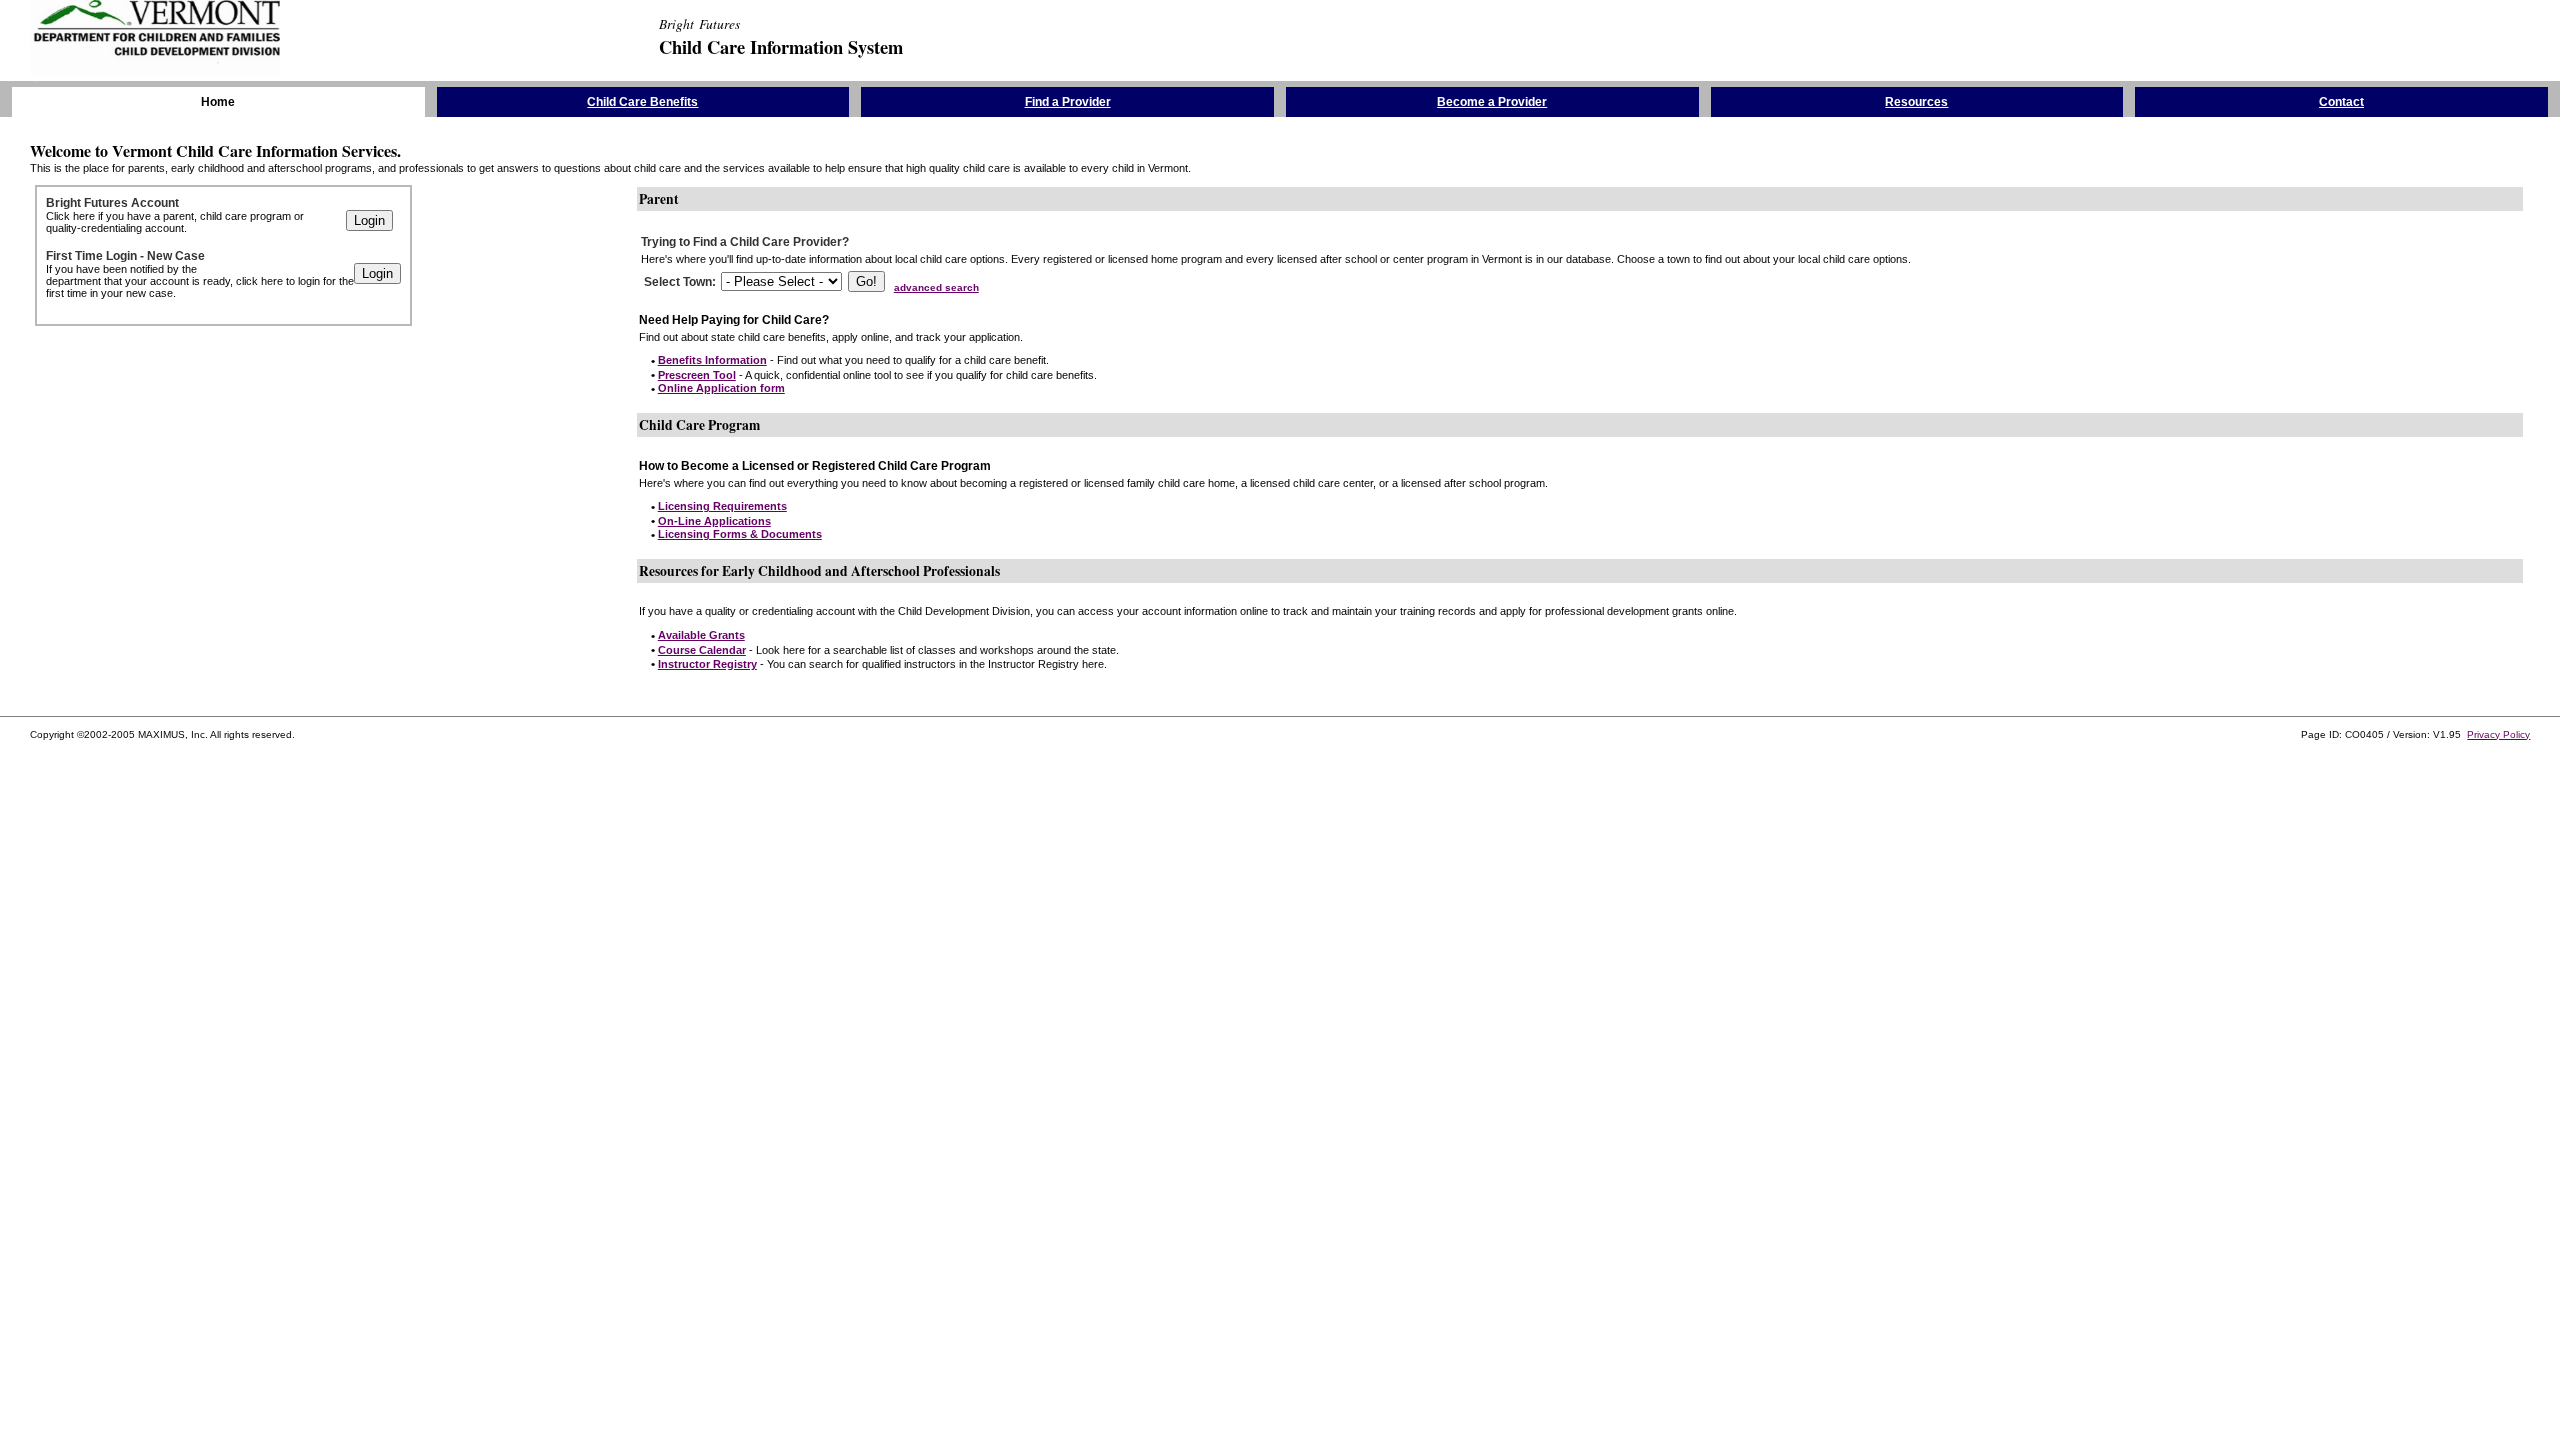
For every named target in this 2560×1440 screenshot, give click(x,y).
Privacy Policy (2498, 734)
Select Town (678, 282)
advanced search (936, 287)
